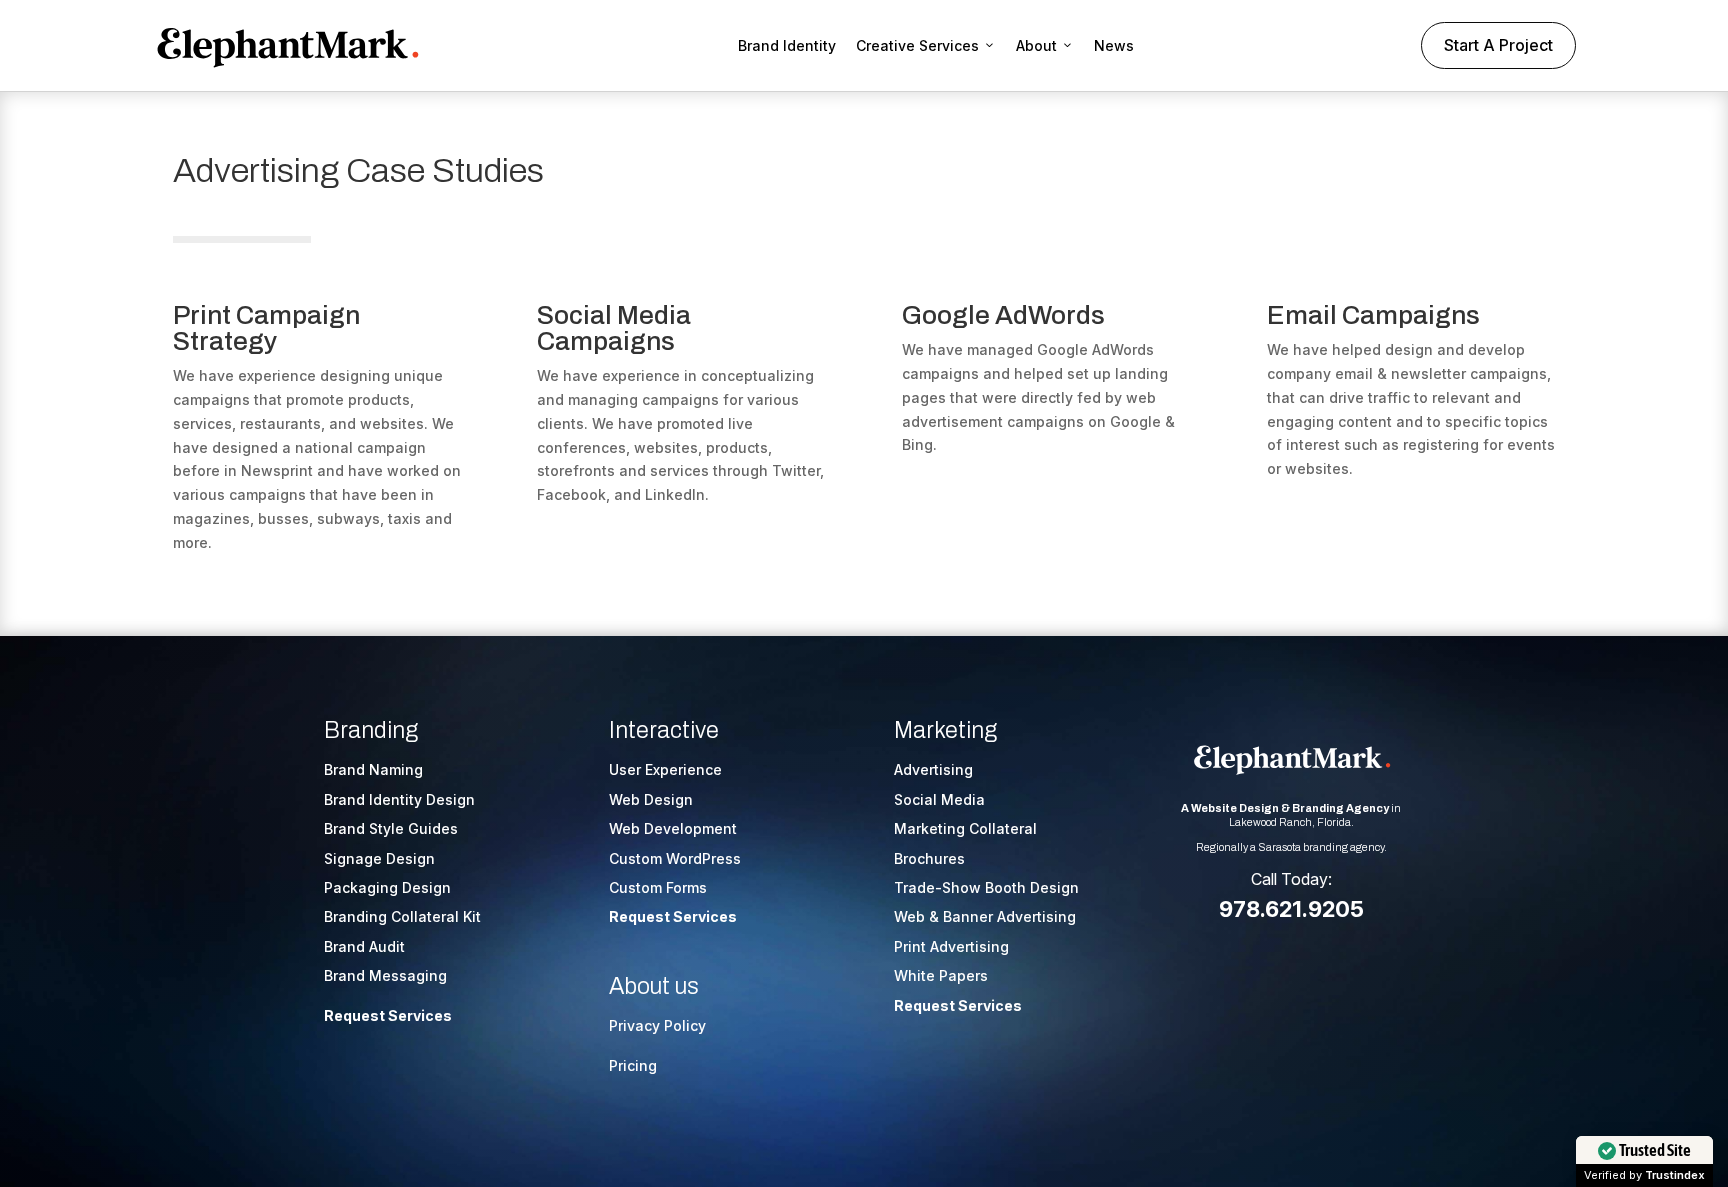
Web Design (651, 799)
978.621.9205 (1291, 909)
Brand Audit (364, 946)
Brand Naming (373, 769)
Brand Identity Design (399, 799)
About (1036, 45)
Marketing (945, 730)
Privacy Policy (657, 1025)
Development (690, 828)
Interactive (664, 730)
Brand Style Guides (391, 828)
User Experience (665, 769)
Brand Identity (787, 45)
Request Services (388, 1015)
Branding (371, 730)
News (1114, 45)
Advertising (933, 769)
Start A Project (1498, 45)
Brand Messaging (385, 975)
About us (654, 986)
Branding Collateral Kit (402, 916)
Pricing (633, 1065)
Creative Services (917, 45)
